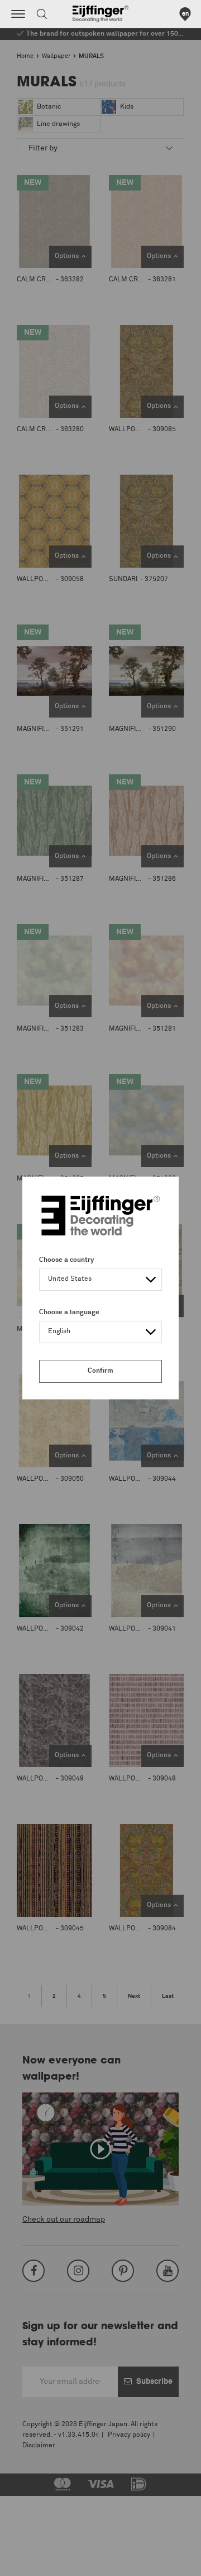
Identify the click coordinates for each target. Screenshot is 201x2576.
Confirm (100, 1371)
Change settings (37, 2562)
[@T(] (18, 14)
